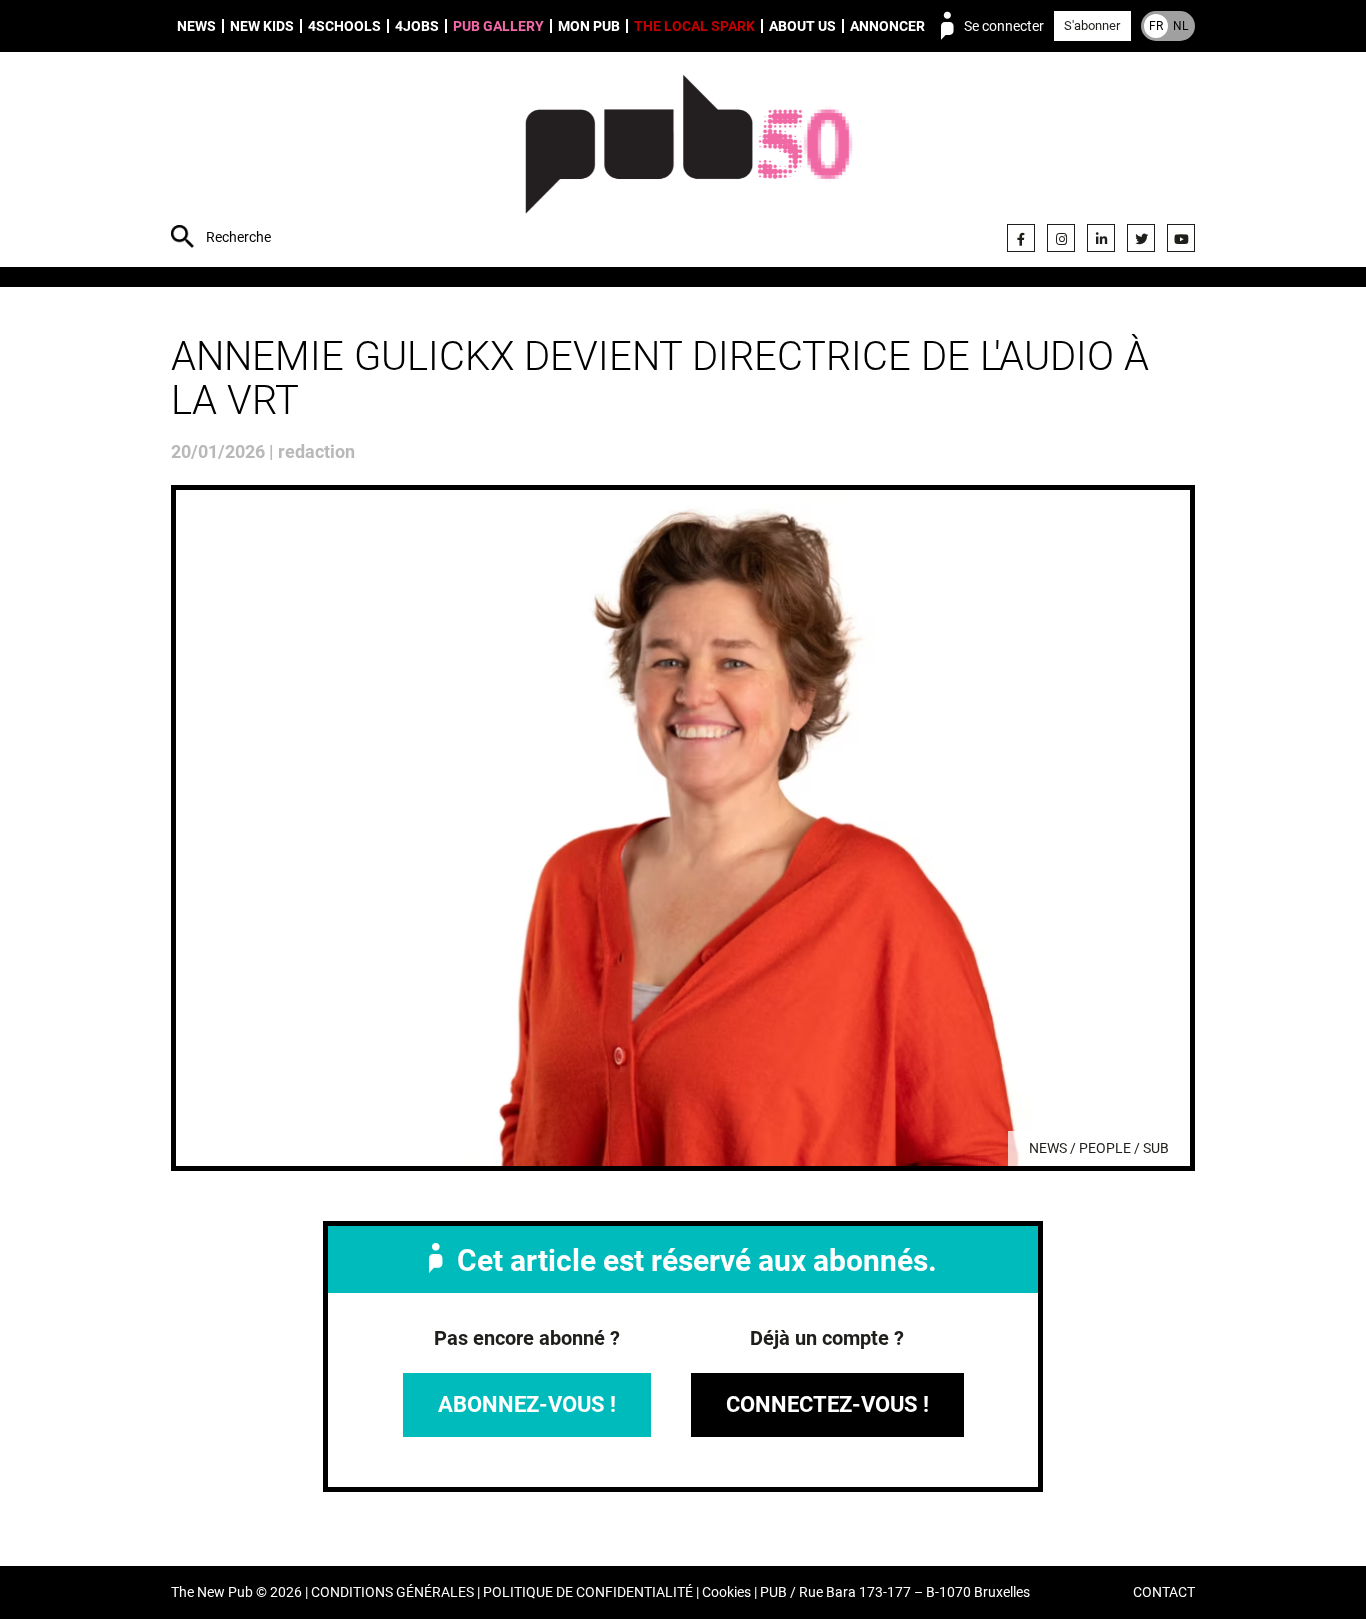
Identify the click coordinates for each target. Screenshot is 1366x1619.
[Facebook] (1021, 238)
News (196, 26)
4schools (344, 26)
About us (802, 26)
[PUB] (688, 162)
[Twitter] (1141, 238)
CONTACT (1164, 1592)
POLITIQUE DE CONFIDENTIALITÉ (588, 1592)
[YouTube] (1181, 238)
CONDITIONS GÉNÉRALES (392, 1592)
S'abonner (1092, 25)
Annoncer (887, 26)
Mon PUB (589, 26)
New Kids (262, 26)
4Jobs (417, 26)
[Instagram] (1061, 238)
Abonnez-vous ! (527, 1404)
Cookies (726, 1592)
